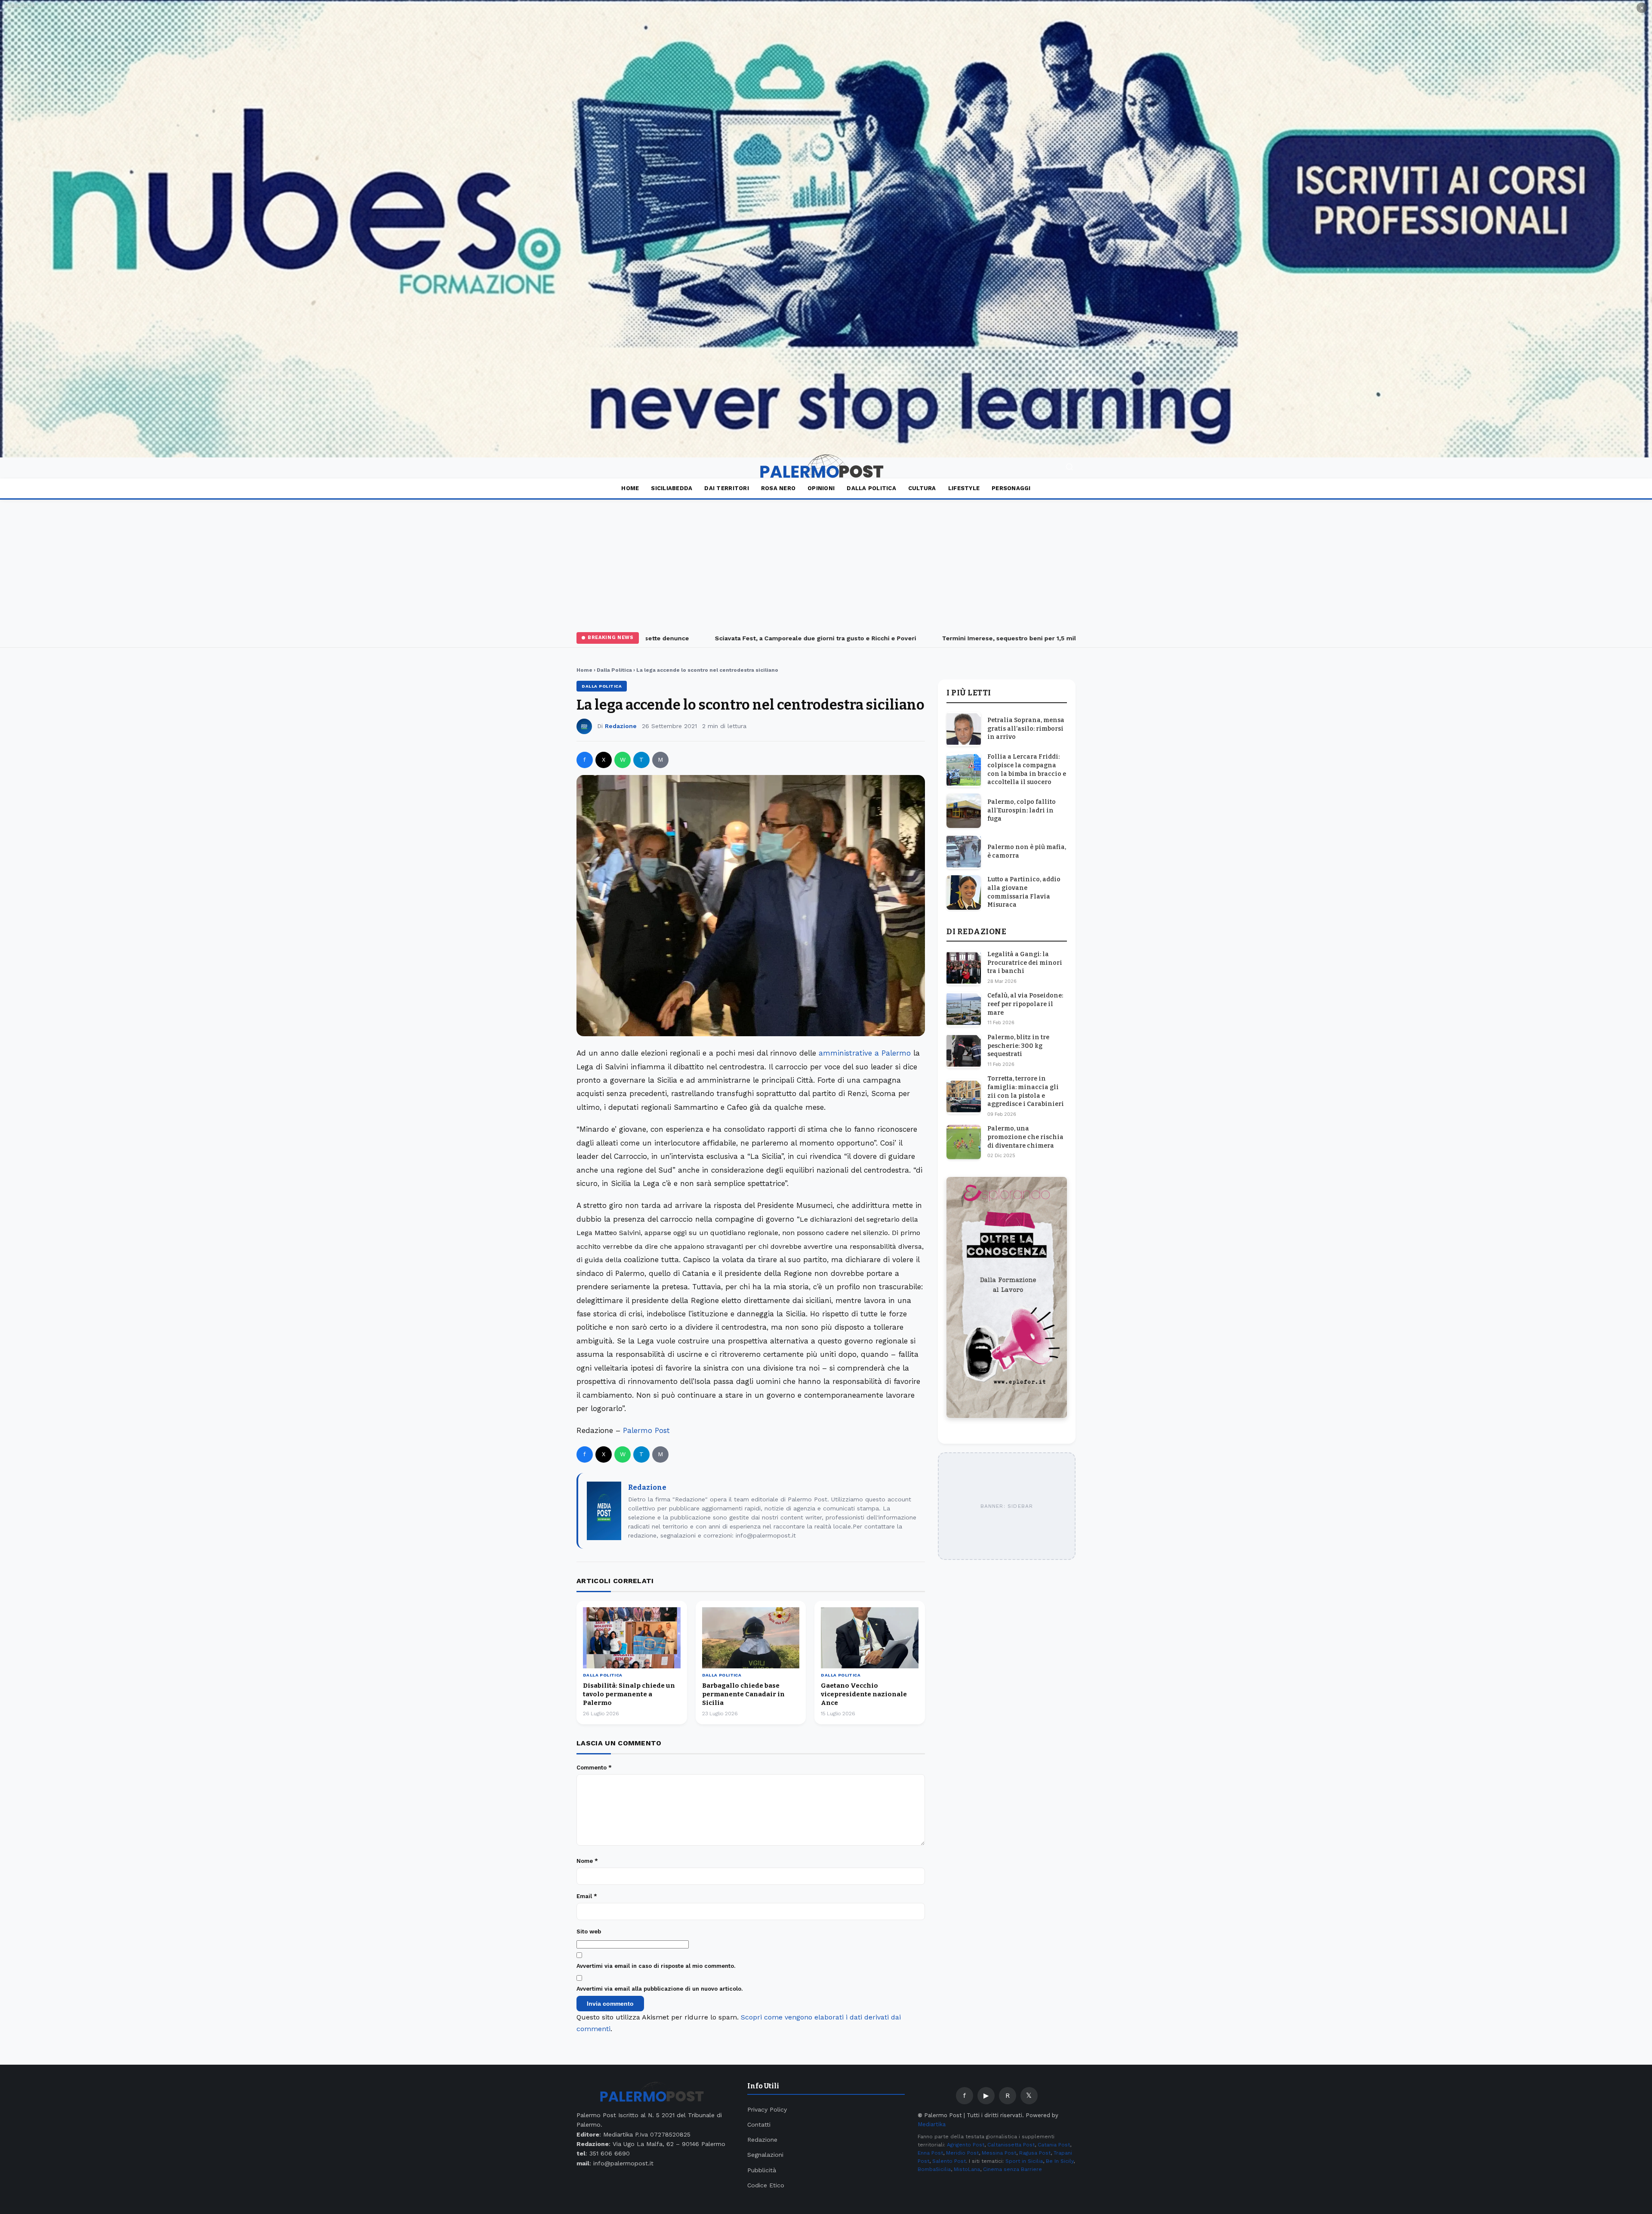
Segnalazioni (765, 2155)
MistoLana (967, 2169)
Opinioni (821, 488)
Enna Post (930, 2153)
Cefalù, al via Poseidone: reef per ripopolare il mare (1025, 1004)
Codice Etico (766, 2185)
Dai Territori (726, 488)
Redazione (621, 726)
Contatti (759, 2124)
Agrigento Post (966, 2145)
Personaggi (1011, 488)
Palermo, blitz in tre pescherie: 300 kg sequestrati (1018, 1046)
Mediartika (932, 2124)
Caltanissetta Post (1011, 2145)
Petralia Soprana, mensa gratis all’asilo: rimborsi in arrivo (1026, 729)
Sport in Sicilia (1024, 2161)
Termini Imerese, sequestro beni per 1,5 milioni (930, 638)
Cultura (922, 488)
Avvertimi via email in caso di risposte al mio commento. (656, 1966)
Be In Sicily (1060, 2161)
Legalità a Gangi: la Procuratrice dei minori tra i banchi (1025, 963)
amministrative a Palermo (865, 1053)
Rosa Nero (778, 488)
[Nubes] (826, 229)
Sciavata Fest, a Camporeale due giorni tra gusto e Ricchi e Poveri (730, 638)
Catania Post (1054, 2145)
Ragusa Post (1035, 2153)
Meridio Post (962, 2153)
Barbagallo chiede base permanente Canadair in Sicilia (743, 1694)
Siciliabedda (672, 488)
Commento (594, 1768)
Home (630, 488)
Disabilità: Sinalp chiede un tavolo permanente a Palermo (629, 1694)
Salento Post (949, 2161)
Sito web (589, 1931)
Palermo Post (646, 1430)
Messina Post (999, 2153)
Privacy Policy (767, 2109)
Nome (587, 1861)
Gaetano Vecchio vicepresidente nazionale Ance (864, 1694)
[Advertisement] (826, 564)
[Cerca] (1069, 468)
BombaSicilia (934, 2169)
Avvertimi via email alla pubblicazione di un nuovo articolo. (660, 1989)
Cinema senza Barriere (1012, 2169)
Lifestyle (964, 488)
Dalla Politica (871, 488)
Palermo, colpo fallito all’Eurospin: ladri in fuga (1022, 810)
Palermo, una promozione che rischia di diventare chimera (1025, 1137)
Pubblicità (762, 2170)
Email (587, 1896)
